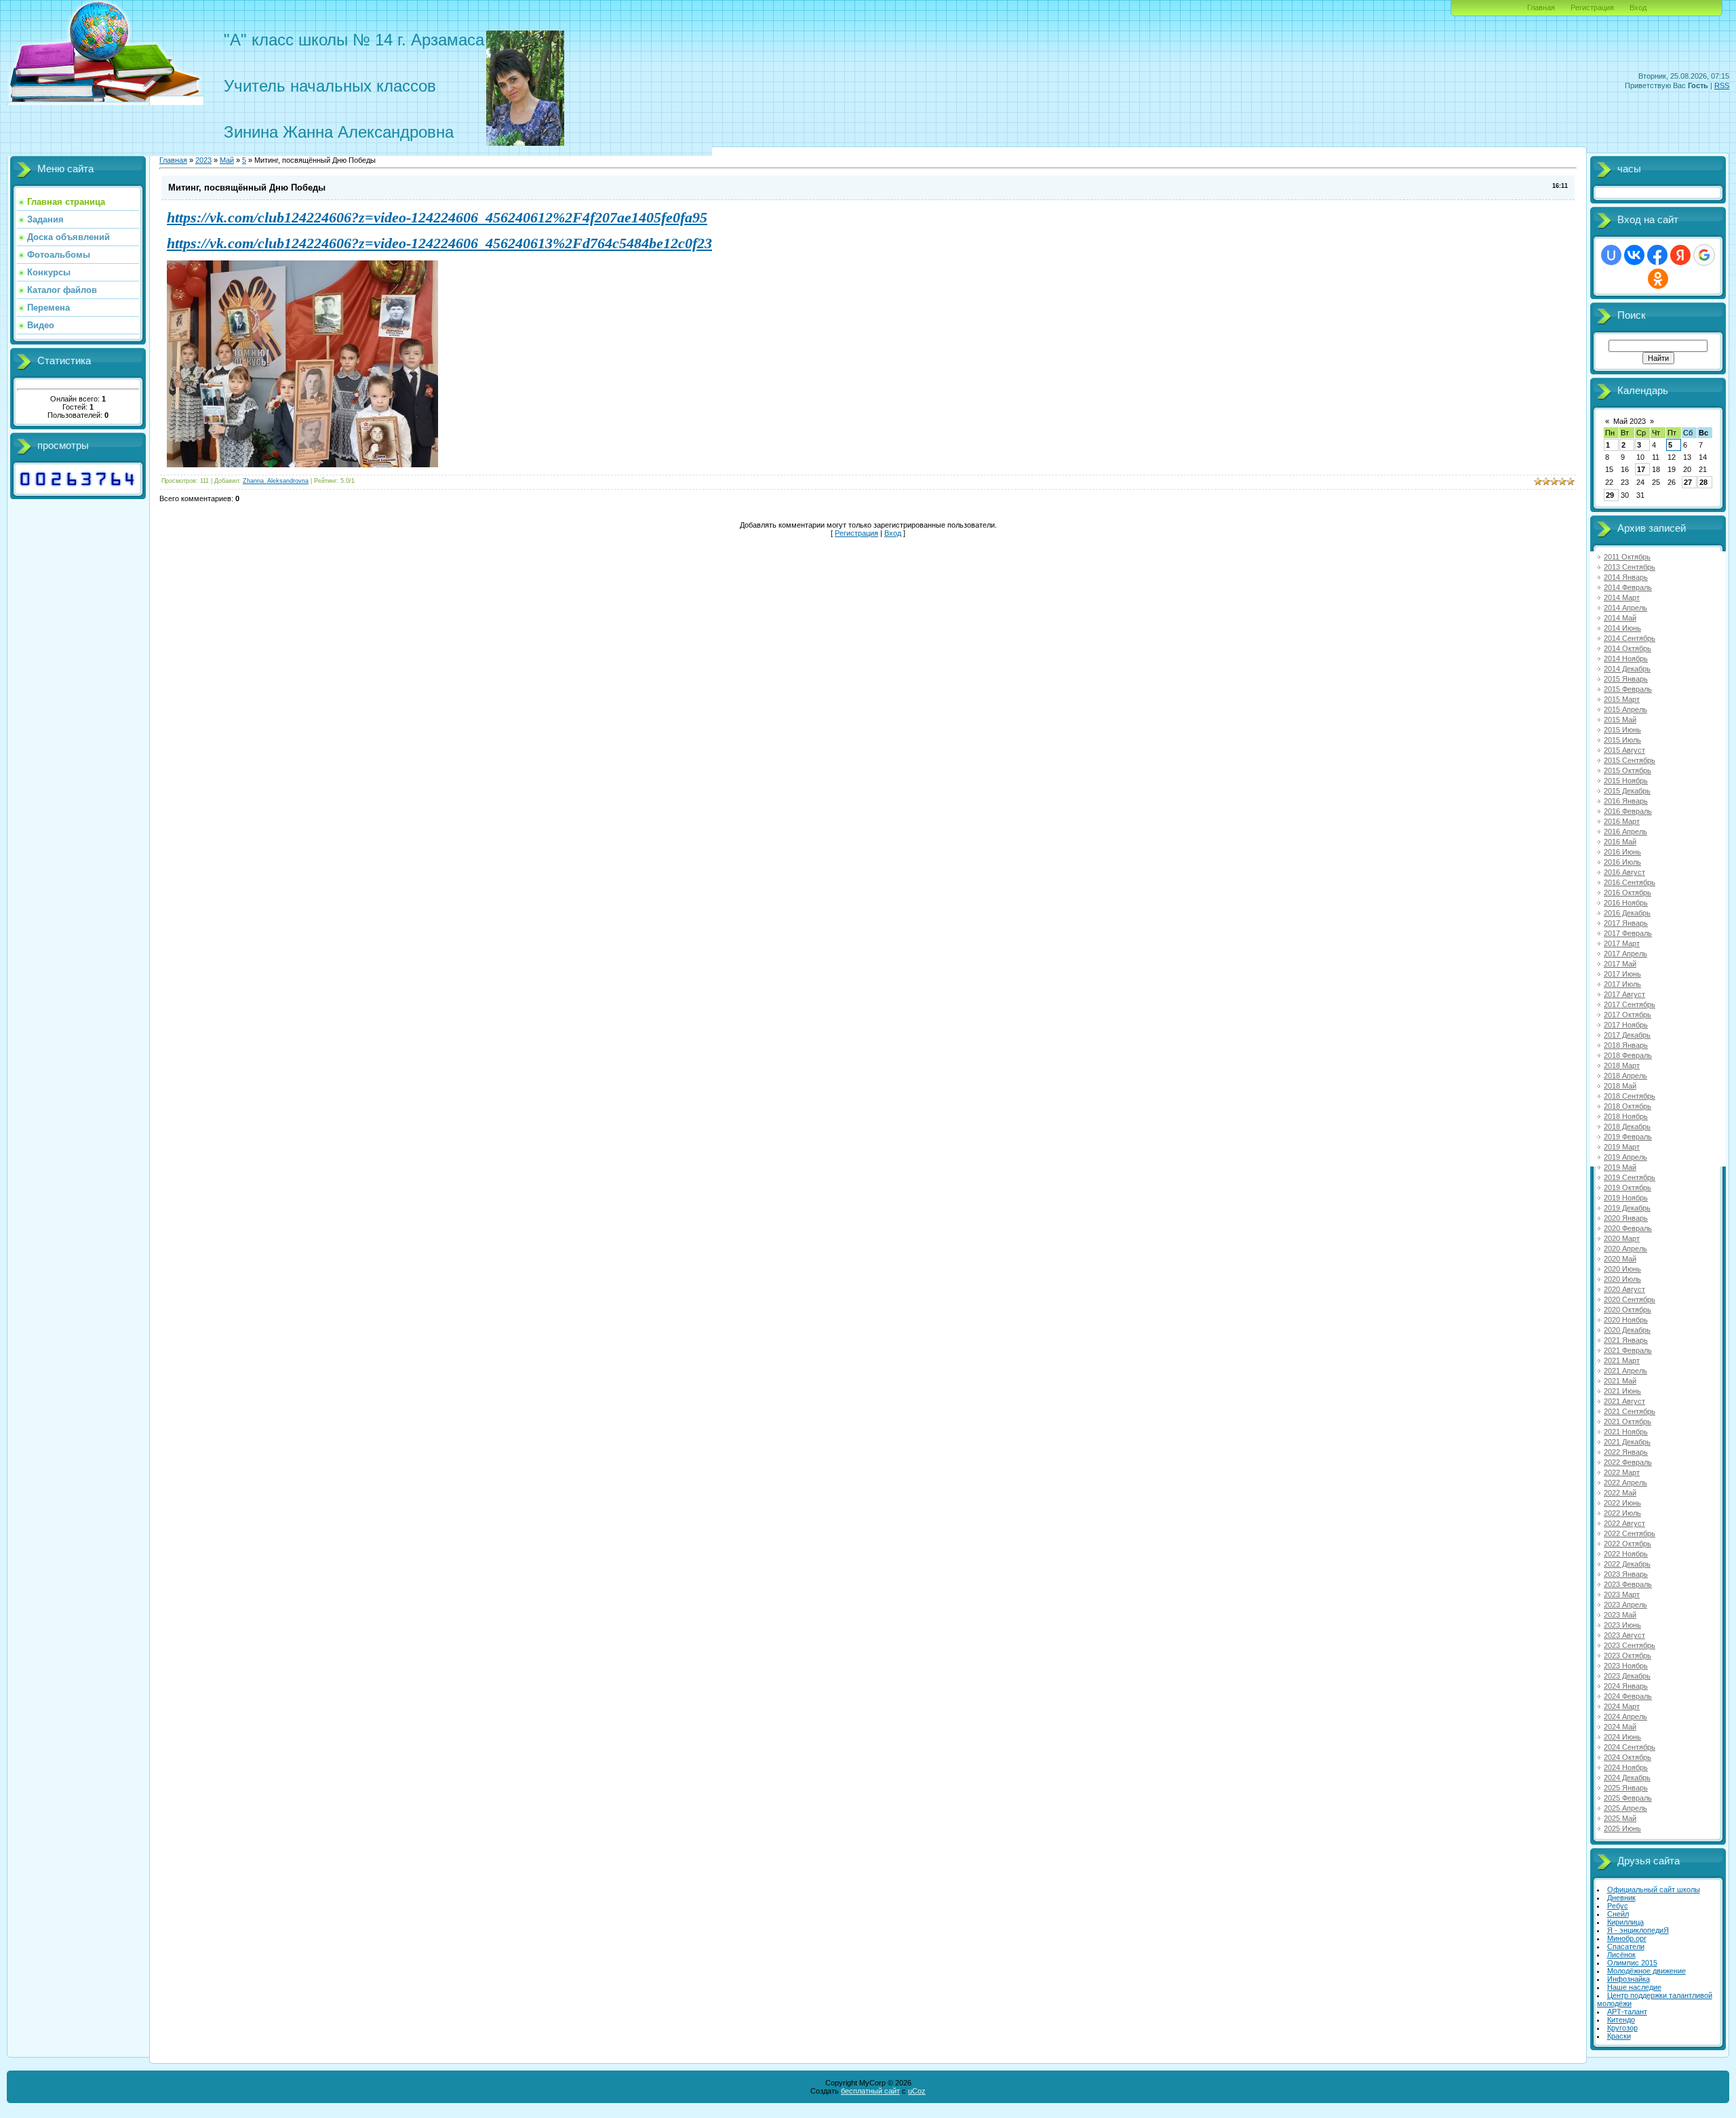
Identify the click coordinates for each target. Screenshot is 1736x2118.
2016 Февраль (1628, 811)
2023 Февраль (1628, 1584)
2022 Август (1624, 1523)
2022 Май (1620, 1493)
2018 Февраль (1628, 1055)
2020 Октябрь (1627, 1310)
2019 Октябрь (1627, 1188)
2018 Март (1622, 1065)
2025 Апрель (1625, 1808)
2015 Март (1622, 699)
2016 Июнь (1622, 852)
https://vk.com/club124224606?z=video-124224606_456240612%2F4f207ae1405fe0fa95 (437, 217)
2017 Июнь (1622, 974)
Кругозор (1622, 2028)
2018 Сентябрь (1630, 1096)
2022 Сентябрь (1630, 1533)
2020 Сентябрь (1630, 1299)
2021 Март (1622, 1360)
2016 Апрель (1625, 831)
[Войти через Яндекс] (1680, 255)
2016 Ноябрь (1626, 903)
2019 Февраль (1628, 1137)
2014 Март (1622, 597)
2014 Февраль (1628, 587)
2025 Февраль (1628, 1798)
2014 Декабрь (1627, 669)
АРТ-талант (1627, 2012)
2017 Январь (1626, 923)
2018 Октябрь (1627, 1106)
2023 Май (1620, 1615)
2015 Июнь (1622, 730)
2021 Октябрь (1627, 1421)
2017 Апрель (1625, 954)
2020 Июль (1622, 1279)
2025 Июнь (1622, 1828)
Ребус (1618, 1906)
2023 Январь (1626, 1574)
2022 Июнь (1622, 1503)
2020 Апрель (1625, 1249)
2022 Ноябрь (1626, 1554)
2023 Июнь (1622, 1625)
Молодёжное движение (1646, 1971)
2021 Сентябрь (1630, 1411)
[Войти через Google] (1704, 255)
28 (1703, 482)
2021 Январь (1626, 1340)
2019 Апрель (1625, 1157)
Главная (1541, 7)
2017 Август (1624, 994)
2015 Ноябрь (1626, 781)
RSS (1722, 85)
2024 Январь (1626, 1686)
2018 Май (1620, 1086)
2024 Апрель (1625, 1717)
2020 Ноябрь (1626, 1320)
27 (1688, 482)
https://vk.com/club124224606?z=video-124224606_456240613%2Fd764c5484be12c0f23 (439, 243)
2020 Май (1620, 1259)
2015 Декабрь (1627, 791)
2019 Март (1622, 1147)
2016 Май (1620, 842)
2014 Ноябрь (1626, 659)
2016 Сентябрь (1630, 882)
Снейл (1618, 1914)
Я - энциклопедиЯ (1638, 1930)
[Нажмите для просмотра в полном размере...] (302, 462)
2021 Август (1624, 1401)
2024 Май (1620, 1727)
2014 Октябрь (1627, 648)
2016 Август (1624, 872)
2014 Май (1620, 618)
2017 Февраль (1628, 933)
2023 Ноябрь (1626, 1666)
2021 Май (1620, 1381)
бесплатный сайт (870, 2091)
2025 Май (1620, 1818)
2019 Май (1620, 1167)
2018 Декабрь (1627, 1126)
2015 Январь (1626, 679)
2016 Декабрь (1627, 913)
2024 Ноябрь (1626, 1767)
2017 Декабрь (1627, 1035)
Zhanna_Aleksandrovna (276, 481)
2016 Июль (1622, 862)
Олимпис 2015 (1632, 1963)
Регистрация (1592, 7)
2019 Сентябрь (1630, 1177)
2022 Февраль (1628, 1462)
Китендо (1621, 2020)
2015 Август (1624, 750)
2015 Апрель (1625, 709)
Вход (1638, 7)
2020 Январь (1626, 1218)
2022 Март (1622, 1472)
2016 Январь (1626, 801)
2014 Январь (1626, 577)
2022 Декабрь (1627, 1564)
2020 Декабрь (1627, 1330)
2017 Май (1620, 964)
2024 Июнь (1622, 1737)
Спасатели (1626, 1946)
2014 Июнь (1622, 628)
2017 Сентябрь (1630, 1004)
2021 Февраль (1628, 1350)
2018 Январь (1626, 1045)
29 (1610, 495)
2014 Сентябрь (1630, 638)
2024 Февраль (1628, 1696)
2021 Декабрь (1627, 1442)
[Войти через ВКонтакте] (1634, 255)
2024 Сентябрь (1630, 1747)
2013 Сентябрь (1630, 567)
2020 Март (1622, 1238)
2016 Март (1622, 821)
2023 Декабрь (1627, 1676)
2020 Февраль (1628, 1228)
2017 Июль (1622, 984)
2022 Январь (1626, 1452)
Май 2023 (1630, 421)
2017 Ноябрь (1626, 1025)
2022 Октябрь (1627, 1544)
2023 (203, 160)
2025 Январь (1626, 1788)
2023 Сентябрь (1630, 1645)
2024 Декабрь (1627, 1778)
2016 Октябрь (1627, 893)
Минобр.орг (1627, 1938)
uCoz (917, 2091)
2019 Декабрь (1627, 1208)
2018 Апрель (1625, 1076)
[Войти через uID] (1611, 255)
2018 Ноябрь (1626, 1116)
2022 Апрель (1625, 1483)
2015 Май (1620, 720)
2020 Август (1624, 1289)
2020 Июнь (1622, 1269)
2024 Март (1622, 1706)
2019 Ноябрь (1626, 1198)
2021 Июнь (1622, 1391)
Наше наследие (1634, 1987)
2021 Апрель (1625, 1371)
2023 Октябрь (1627, 1655)
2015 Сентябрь (1630, 760)
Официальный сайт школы (1654, 1889)
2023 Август (1624, 1635)
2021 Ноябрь (1626, 1432)
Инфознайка (1629, 1979)
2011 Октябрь (1627, 557)
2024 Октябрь (1627, 1757)
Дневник (1621, 1898)
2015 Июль (1622, 740)
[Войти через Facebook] (1657, 255)
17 (1641, 469)
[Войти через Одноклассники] (1658, 279)
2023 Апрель (1625, 1605)
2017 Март (1622, 943)
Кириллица (1625, 1922)
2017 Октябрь (1627, 1015)
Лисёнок (1621, 1955)
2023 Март (1622, 1594)
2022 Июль (1622, 1513)
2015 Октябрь (1627, 770)
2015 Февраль (1628, 689)
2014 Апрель (1625, 608)
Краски (1619, 2036)
